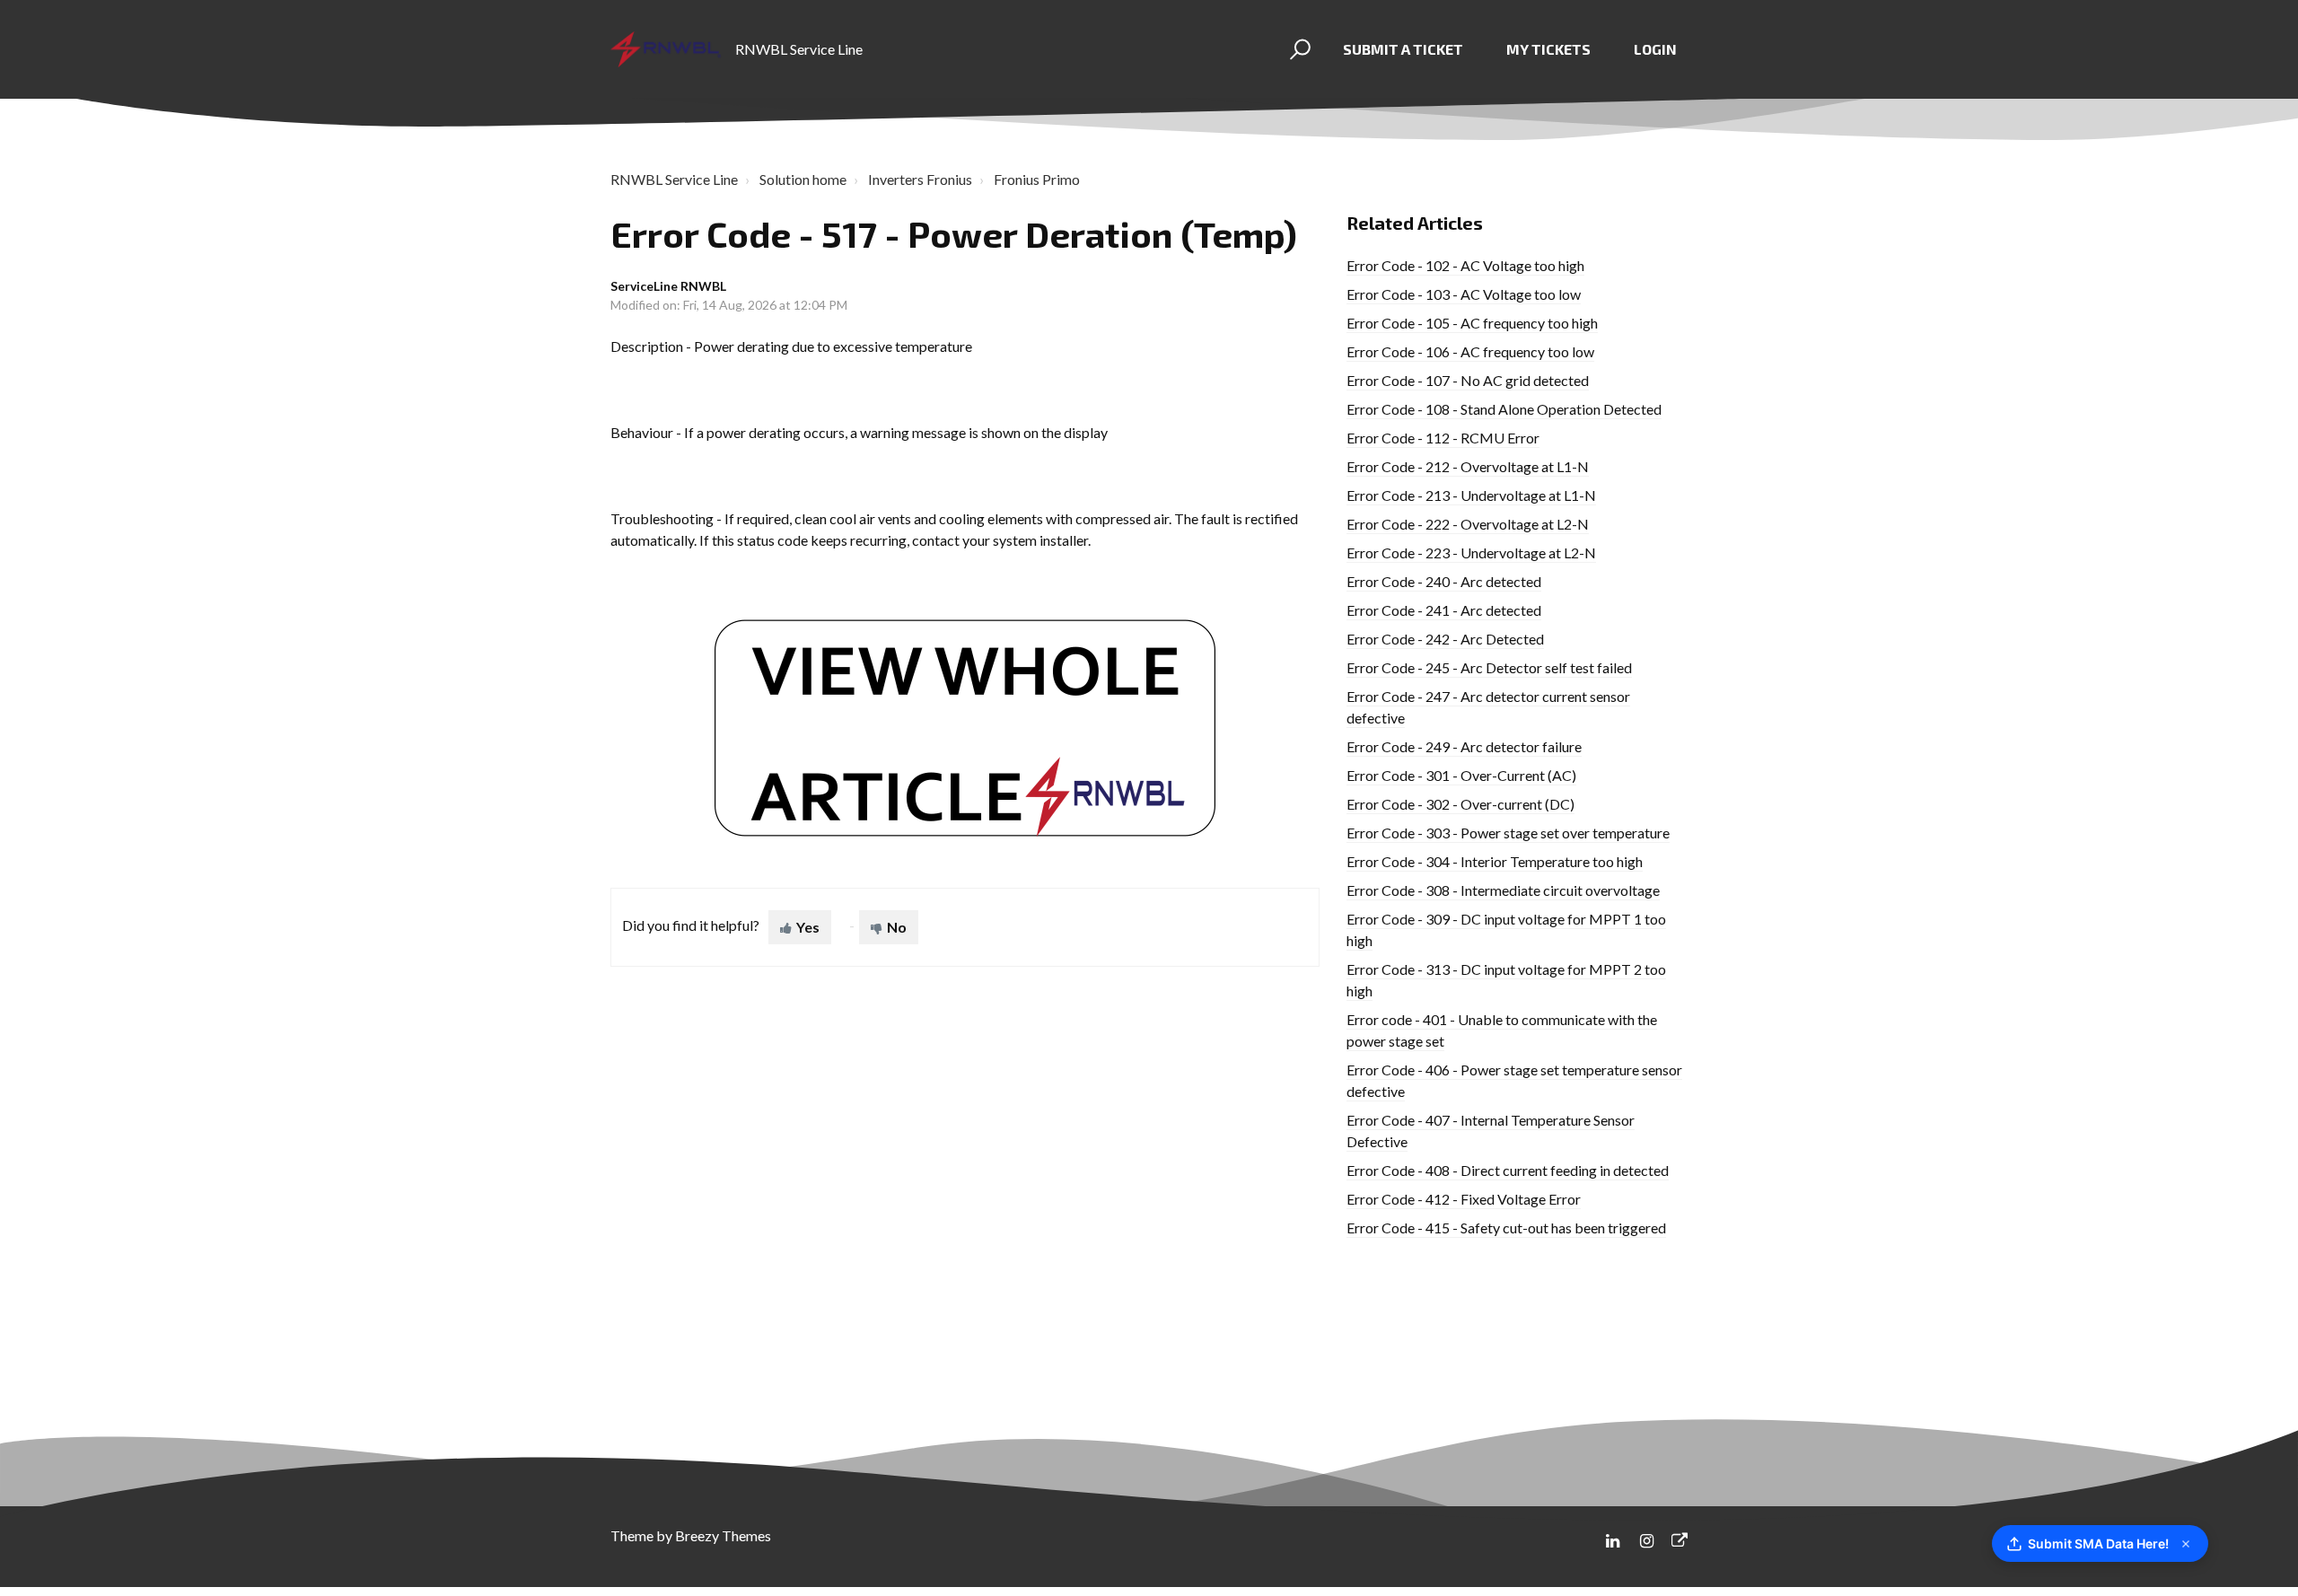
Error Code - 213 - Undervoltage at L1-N (1471, 495)
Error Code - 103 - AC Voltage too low (1464, 294)
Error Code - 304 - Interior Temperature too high (1495, 861)
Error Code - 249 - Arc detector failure (1464, 746)
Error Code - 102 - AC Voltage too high (1465, 265)
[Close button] (2186, 1544)
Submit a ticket (1403, 49)
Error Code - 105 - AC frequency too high (1472, 323)
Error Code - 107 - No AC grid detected (1468, 380)
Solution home (803, 179)
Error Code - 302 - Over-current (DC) (1460, 804)
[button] (1298, 49)
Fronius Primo (1037, 179)
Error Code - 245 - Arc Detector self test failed (1489, 667)
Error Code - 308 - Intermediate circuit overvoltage (1503, 890)
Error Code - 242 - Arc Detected (1445, 639)
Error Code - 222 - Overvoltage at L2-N (1468, 524)
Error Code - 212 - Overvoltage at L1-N (1468, 466)
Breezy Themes (723, 1535)
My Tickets (1548, 49)
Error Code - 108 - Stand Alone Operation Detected (1504, 409)
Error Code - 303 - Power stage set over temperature (1508, 833)
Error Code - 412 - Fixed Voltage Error (1464, 1199)
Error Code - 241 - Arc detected (1444, 610)
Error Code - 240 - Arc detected (1444, 581)
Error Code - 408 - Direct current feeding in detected (1508, 1170)
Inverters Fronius (920, 179)
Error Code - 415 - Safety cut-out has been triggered (1506, 1228)
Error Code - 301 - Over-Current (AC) (1461, 775)
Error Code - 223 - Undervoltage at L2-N (1471, 552)
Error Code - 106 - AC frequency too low (1470, 351)
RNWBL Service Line (674, 179)
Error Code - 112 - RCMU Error (1443, 438)
